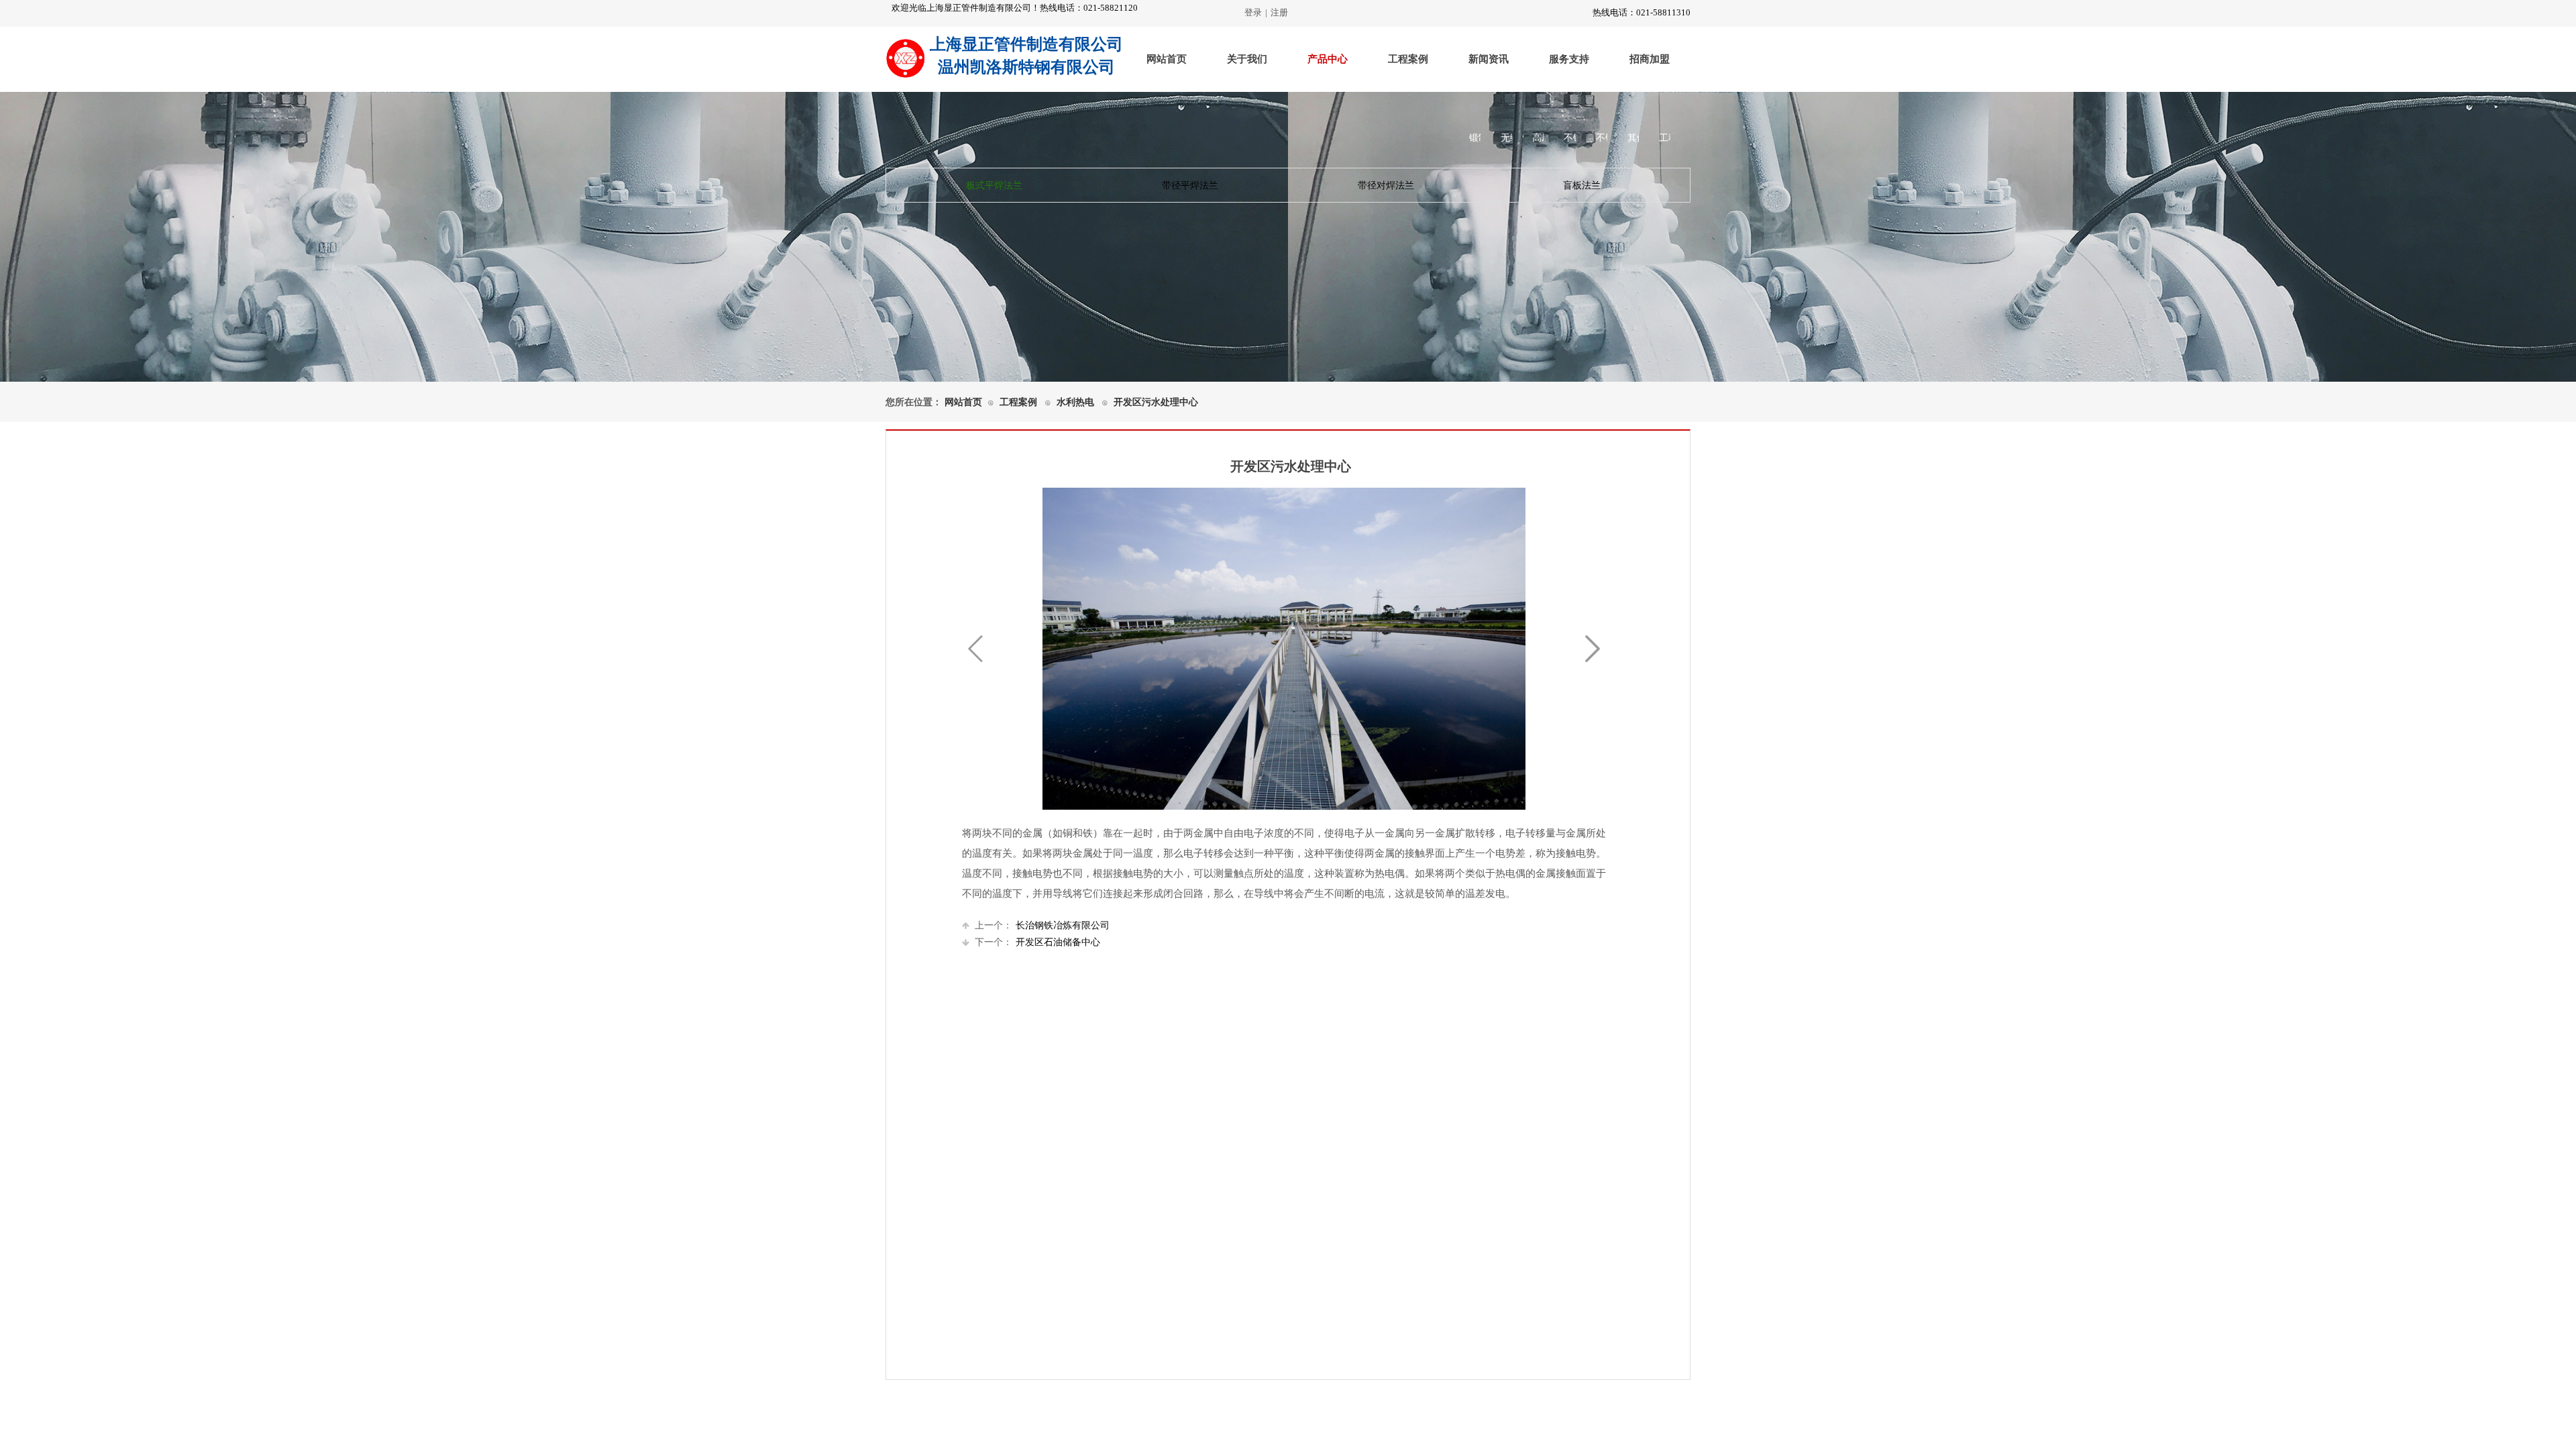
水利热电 (1075, 402)
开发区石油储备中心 (1037, 942)
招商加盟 (1650, 59)
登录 (1253, 12)
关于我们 (1247, 59)
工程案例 (1408, 59)
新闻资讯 (1489, 59)
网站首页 (1167, 59)
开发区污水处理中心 (1156, 402)
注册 (1279, 12)
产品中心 (1328, 59)
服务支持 (1569, 59)
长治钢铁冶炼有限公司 (1042, 925)
